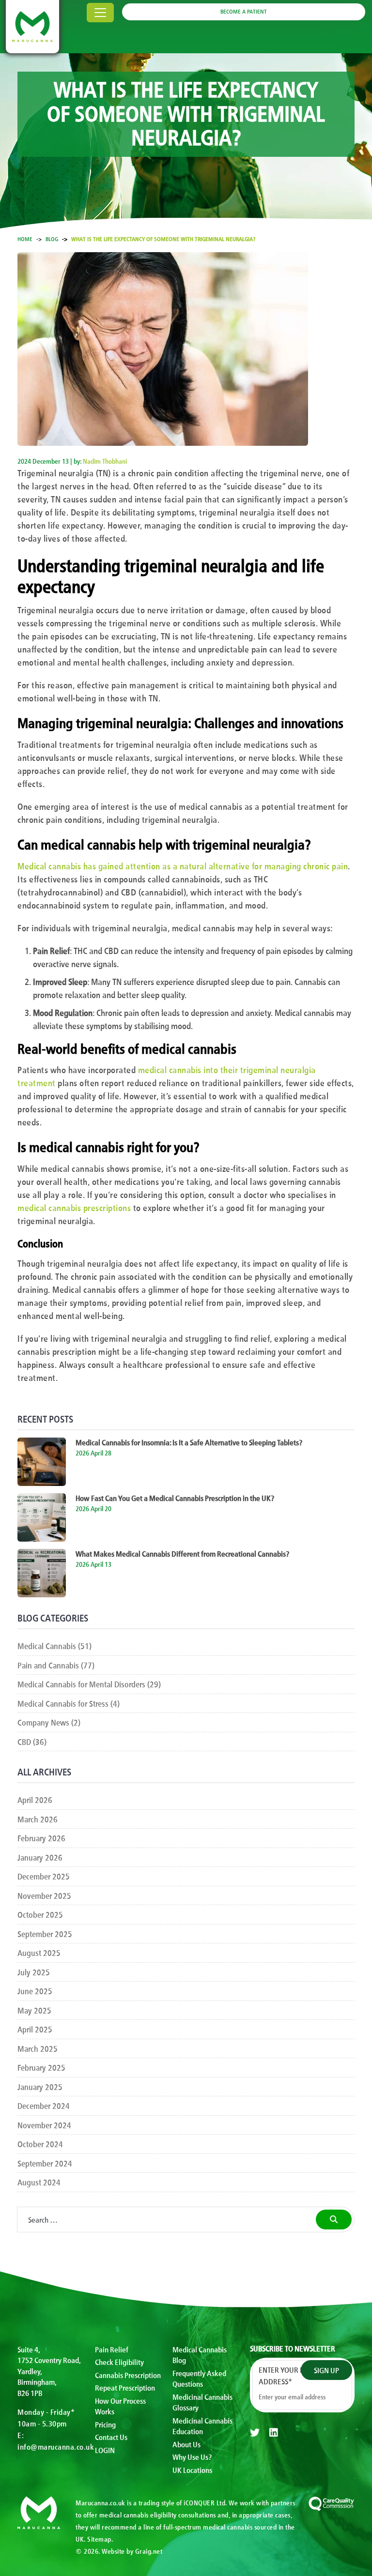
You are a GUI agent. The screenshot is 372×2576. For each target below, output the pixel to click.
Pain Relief (112, 2349)
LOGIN (105, 2450)
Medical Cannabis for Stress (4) (69, 1703)
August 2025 (39, 1952)
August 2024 (39, 2182)
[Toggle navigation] (100, 13)
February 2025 (41, 2067)
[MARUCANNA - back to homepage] (39, 2511)
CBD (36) (32, 1741)
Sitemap (99, 2539)
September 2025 (45, 1933)
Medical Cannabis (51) (54, 1645)
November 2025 (44, 1895)
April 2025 (35, 2029)
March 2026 (38, 1819)
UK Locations (192, 2470)
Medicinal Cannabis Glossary (202, 2402)
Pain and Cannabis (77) (56, 1665)
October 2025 (40, 1914)
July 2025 (34, 1972)
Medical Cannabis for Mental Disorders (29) (89, 1684)
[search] (334, 2220)
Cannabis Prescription (128, 2375)
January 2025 (40, 2086)
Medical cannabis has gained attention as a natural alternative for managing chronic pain (183, 865)
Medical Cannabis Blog (200, 2355)
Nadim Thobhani (105, 461)
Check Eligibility (119, 2362)
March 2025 (38, 2048)
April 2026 (35, 1799)
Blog (52, 239)
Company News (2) (49, 1722)
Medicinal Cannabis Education (202, 2426)
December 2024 (44, 2105)
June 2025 (35, 1991)
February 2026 (41, 1838)
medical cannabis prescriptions (74, 1207)
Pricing (105, 2424)
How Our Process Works (120, 2406)
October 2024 (40, 2144)
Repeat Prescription (125, 2387)
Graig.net (149, 2551)
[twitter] (255, 2432)
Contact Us (111, 2437)
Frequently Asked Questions (199, 2378)
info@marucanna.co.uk (56, 2446)
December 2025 (44, 1876)
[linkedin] (274, 2432)
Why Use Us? (192, 2456)
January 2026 (40, 1857)
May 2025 (34, 2010)
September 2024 (45, 2163)
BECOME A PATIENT (244, 11)
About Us (186, 2444)
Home (25, 239)
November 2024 (44, 2125)
